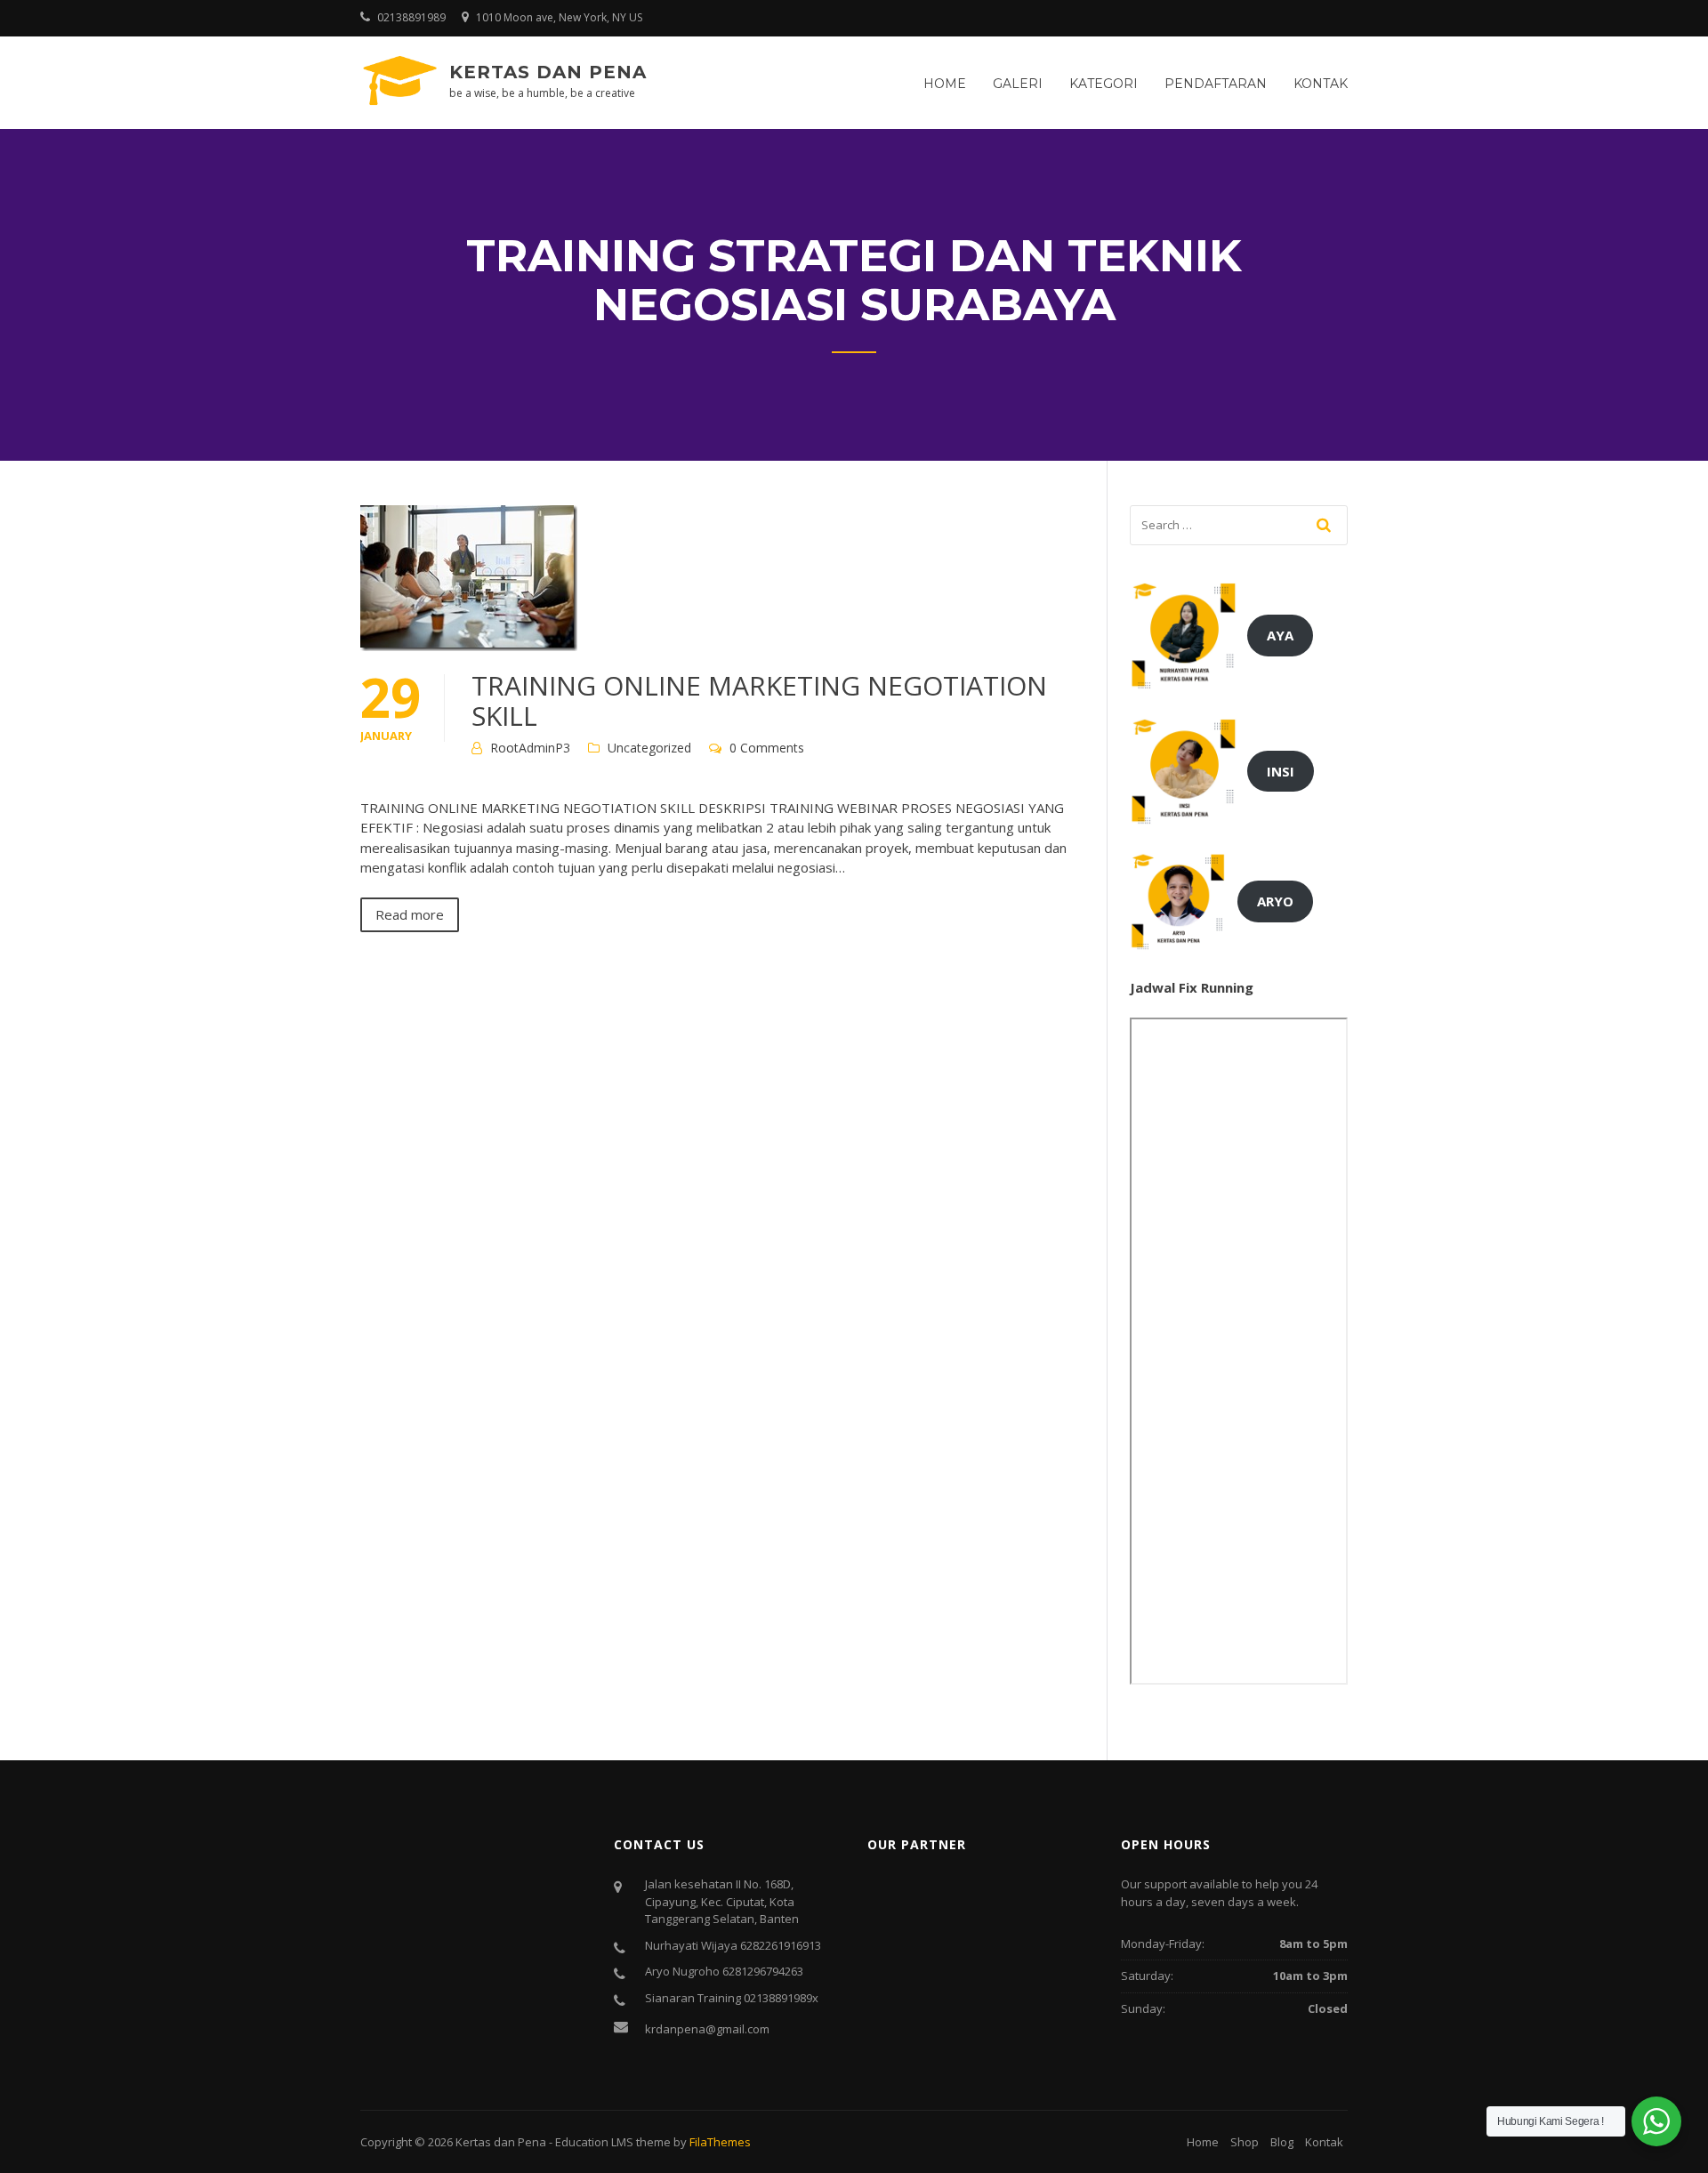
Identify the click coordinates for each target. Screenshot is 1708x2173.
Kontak (1321, 84)
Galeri (1018, 84)
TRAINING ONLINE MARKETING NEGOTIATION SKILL (759, 700)
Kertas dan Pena (548, 72)
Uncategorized (649, 748)
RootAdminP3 (530, 748)
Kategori (1104, 84)
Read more (410, 914)
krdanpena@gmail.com (707, 2029)
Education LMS (594, 2142)
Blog (1282, 2142)
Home (945, 84)
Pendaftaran (1216, 84)
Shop (1245, 2142)
